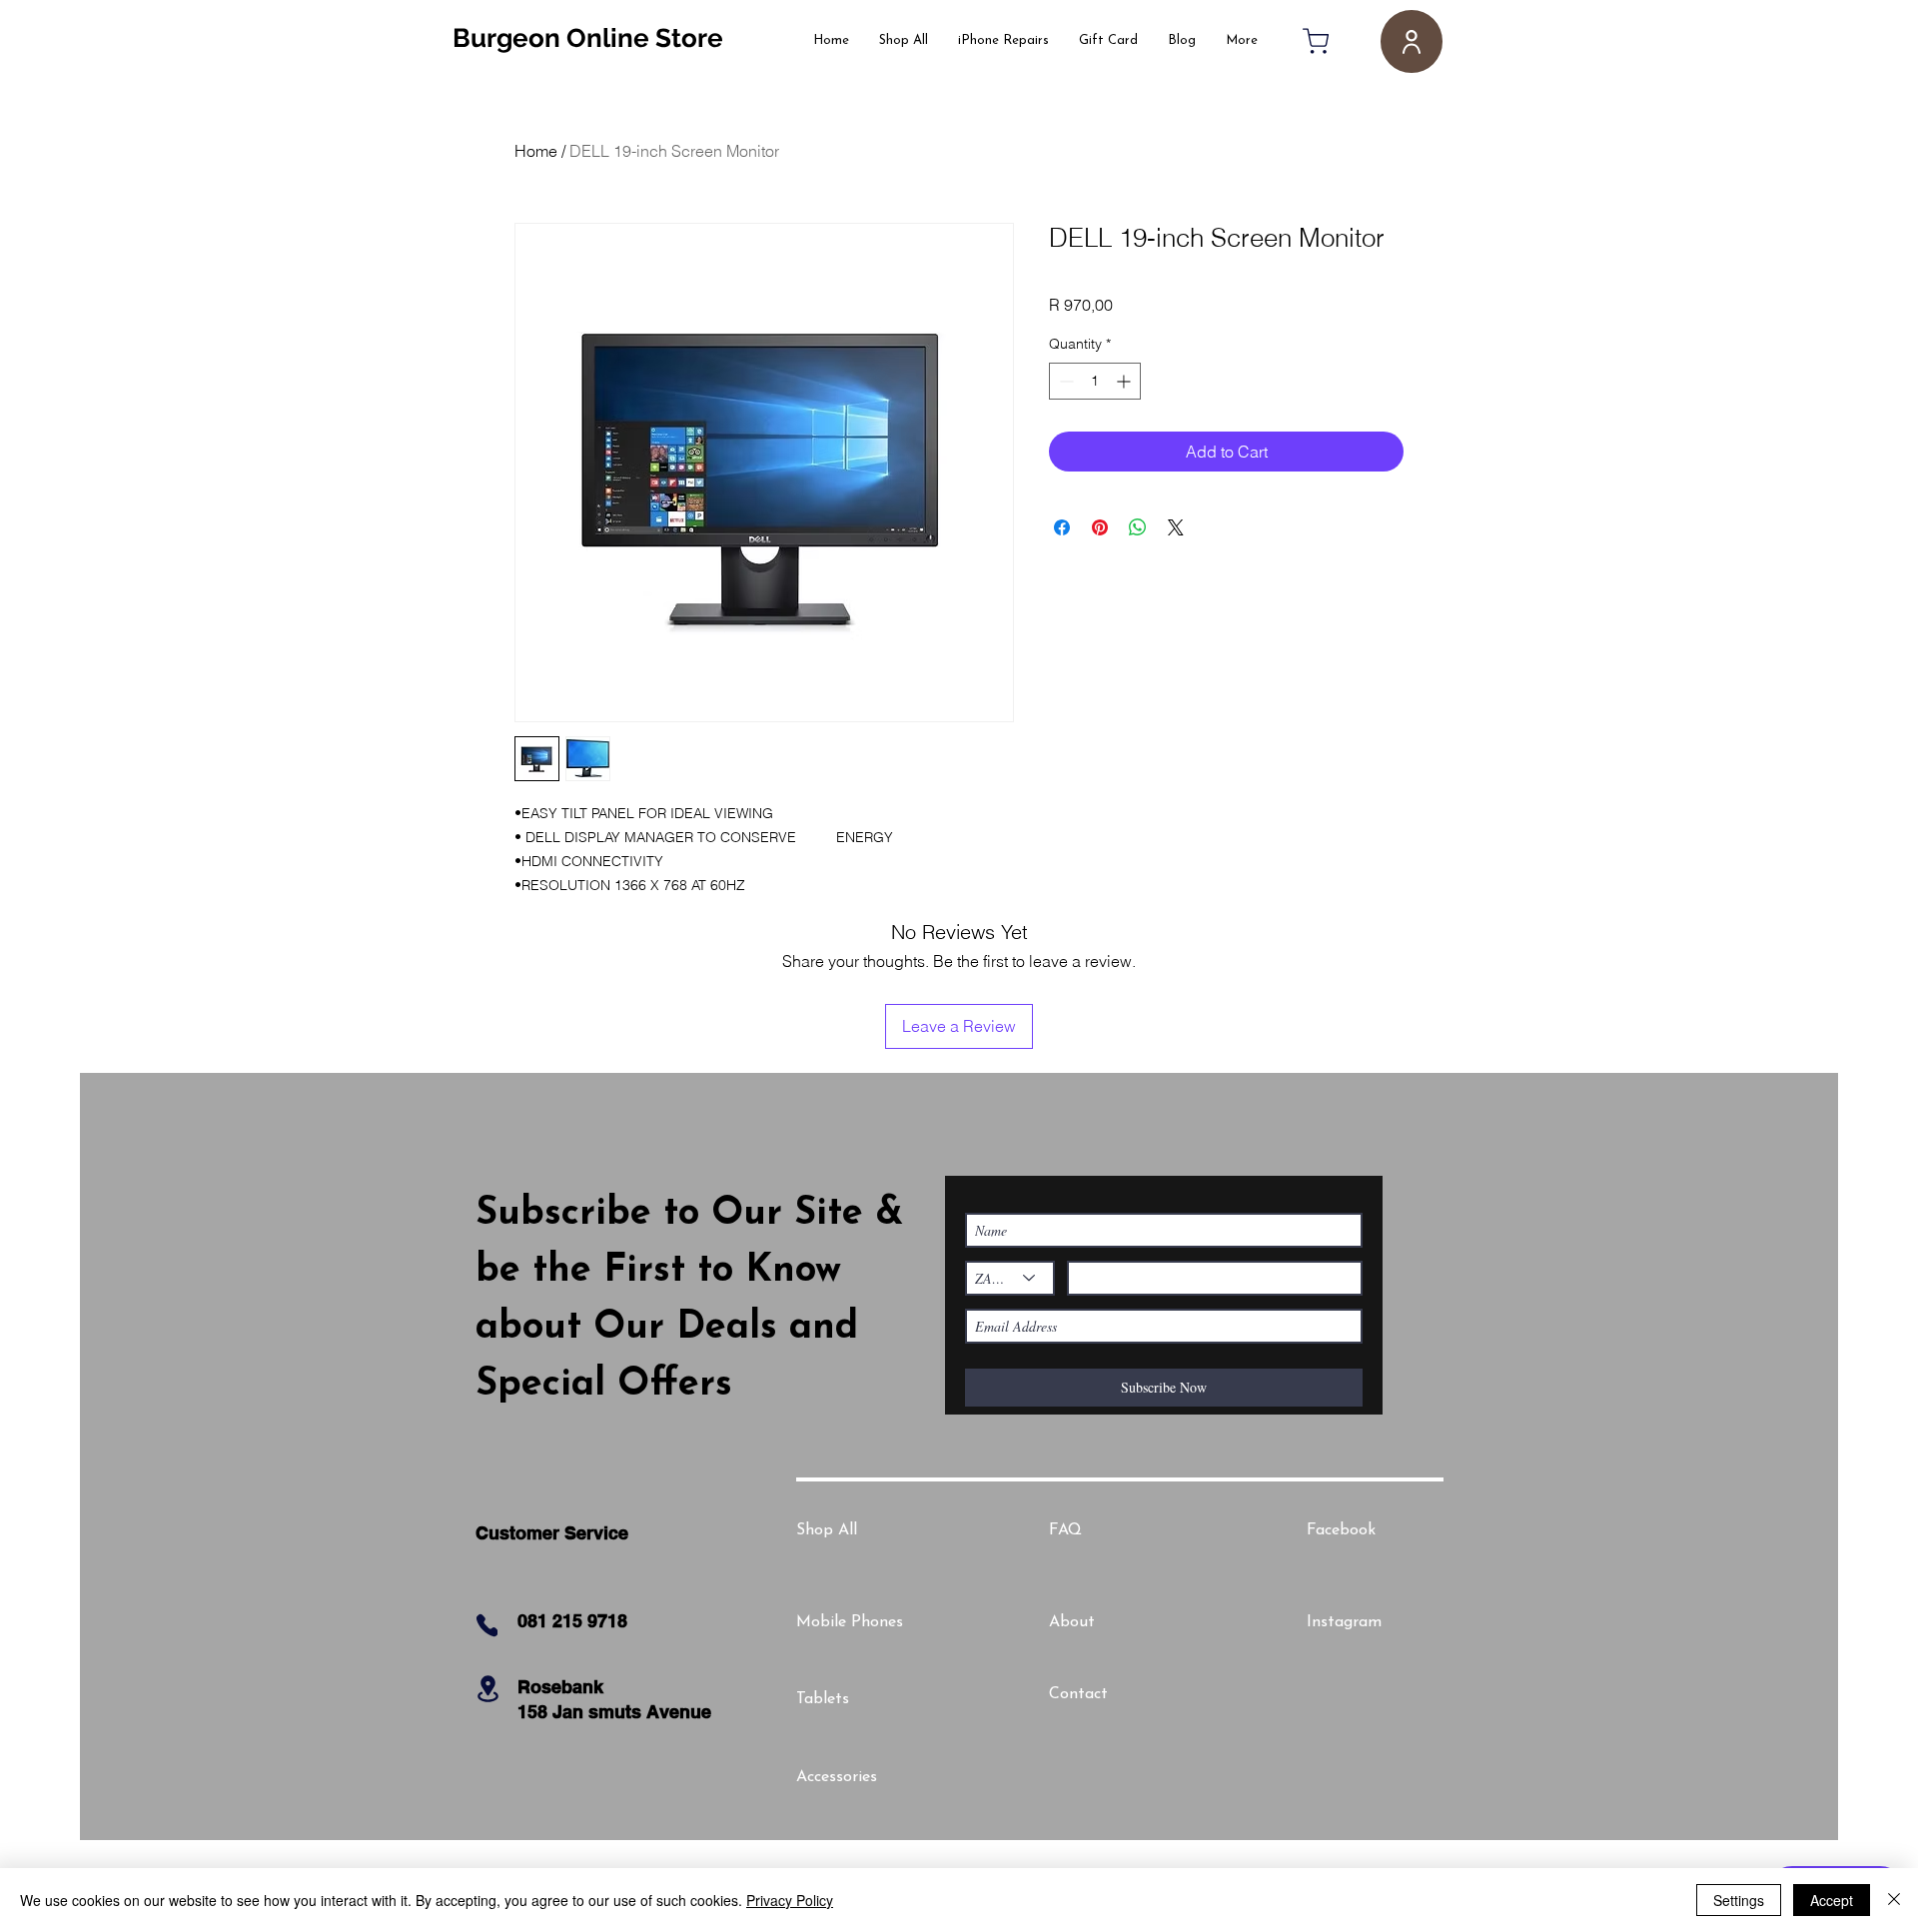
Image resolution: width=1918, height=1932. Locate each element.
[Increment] (1125, 381)
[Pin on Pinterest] (1100, 527)
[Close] (1894, 1900)
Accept (1832, 1900)
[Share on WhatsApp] (1138, 527)
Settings (1739, 1900)
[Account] (1412, 41)
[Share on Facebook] (1062, 527)
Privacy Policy (790, 1900)
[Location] (487, 1689)
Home (536, 151)
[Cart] (1316, 41)
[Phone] (487, 1625)
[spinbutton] (1095, 381)
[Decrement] (1064, 381)
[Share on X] (1176, 527)
